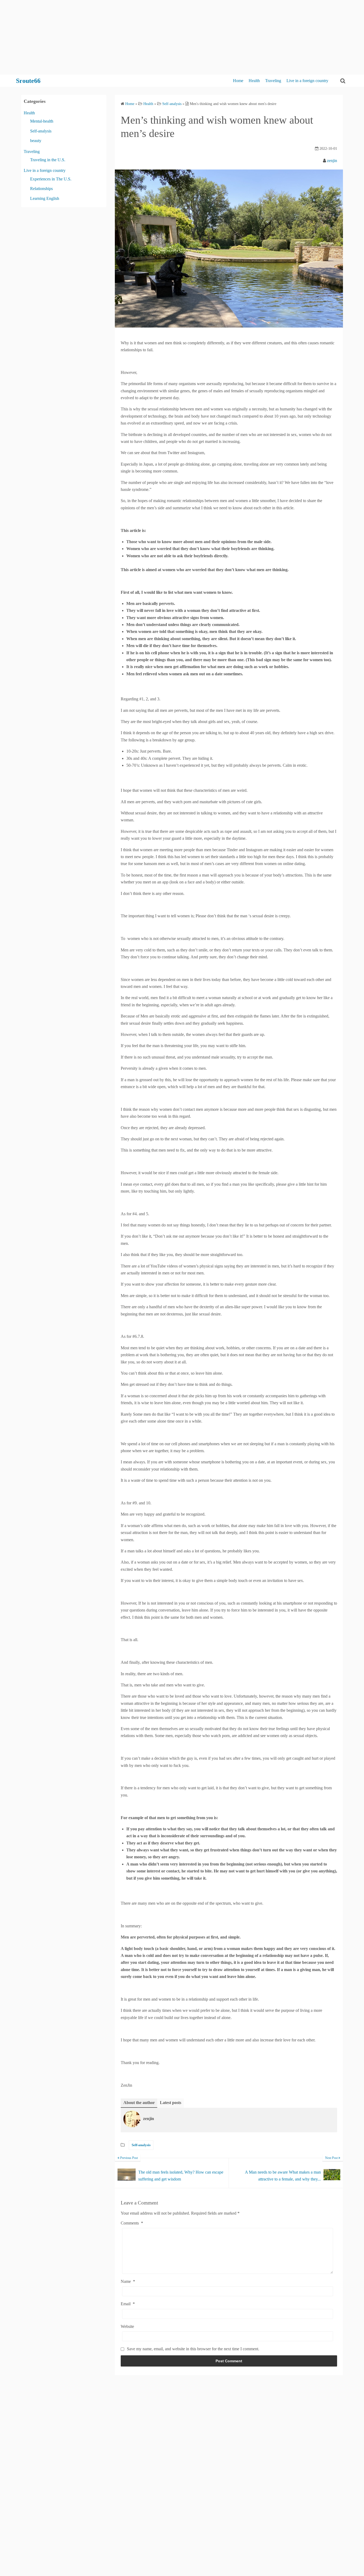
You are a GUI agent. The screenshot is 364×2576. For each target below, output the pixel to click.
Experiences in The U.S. (51, 179)
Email (128, 2304)
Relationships (41, 189)
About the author (139, 2103)
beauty (36, 141)
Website (127, 2326)
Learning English (45, 198)
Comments (132, 2223)
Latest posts (171, 2103)
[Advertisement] (160, 37)
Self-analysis (141, 2145)
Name (128, 2281)
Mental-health (42, 121)
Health (254, 81)
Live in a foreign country (307, 81)
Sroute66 (28, 81)
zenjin (332, 161)
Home (238, 81)
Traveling (273, 81)
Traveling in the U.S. (48, 160)
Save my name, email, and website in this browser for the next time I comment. (193, 2349)
